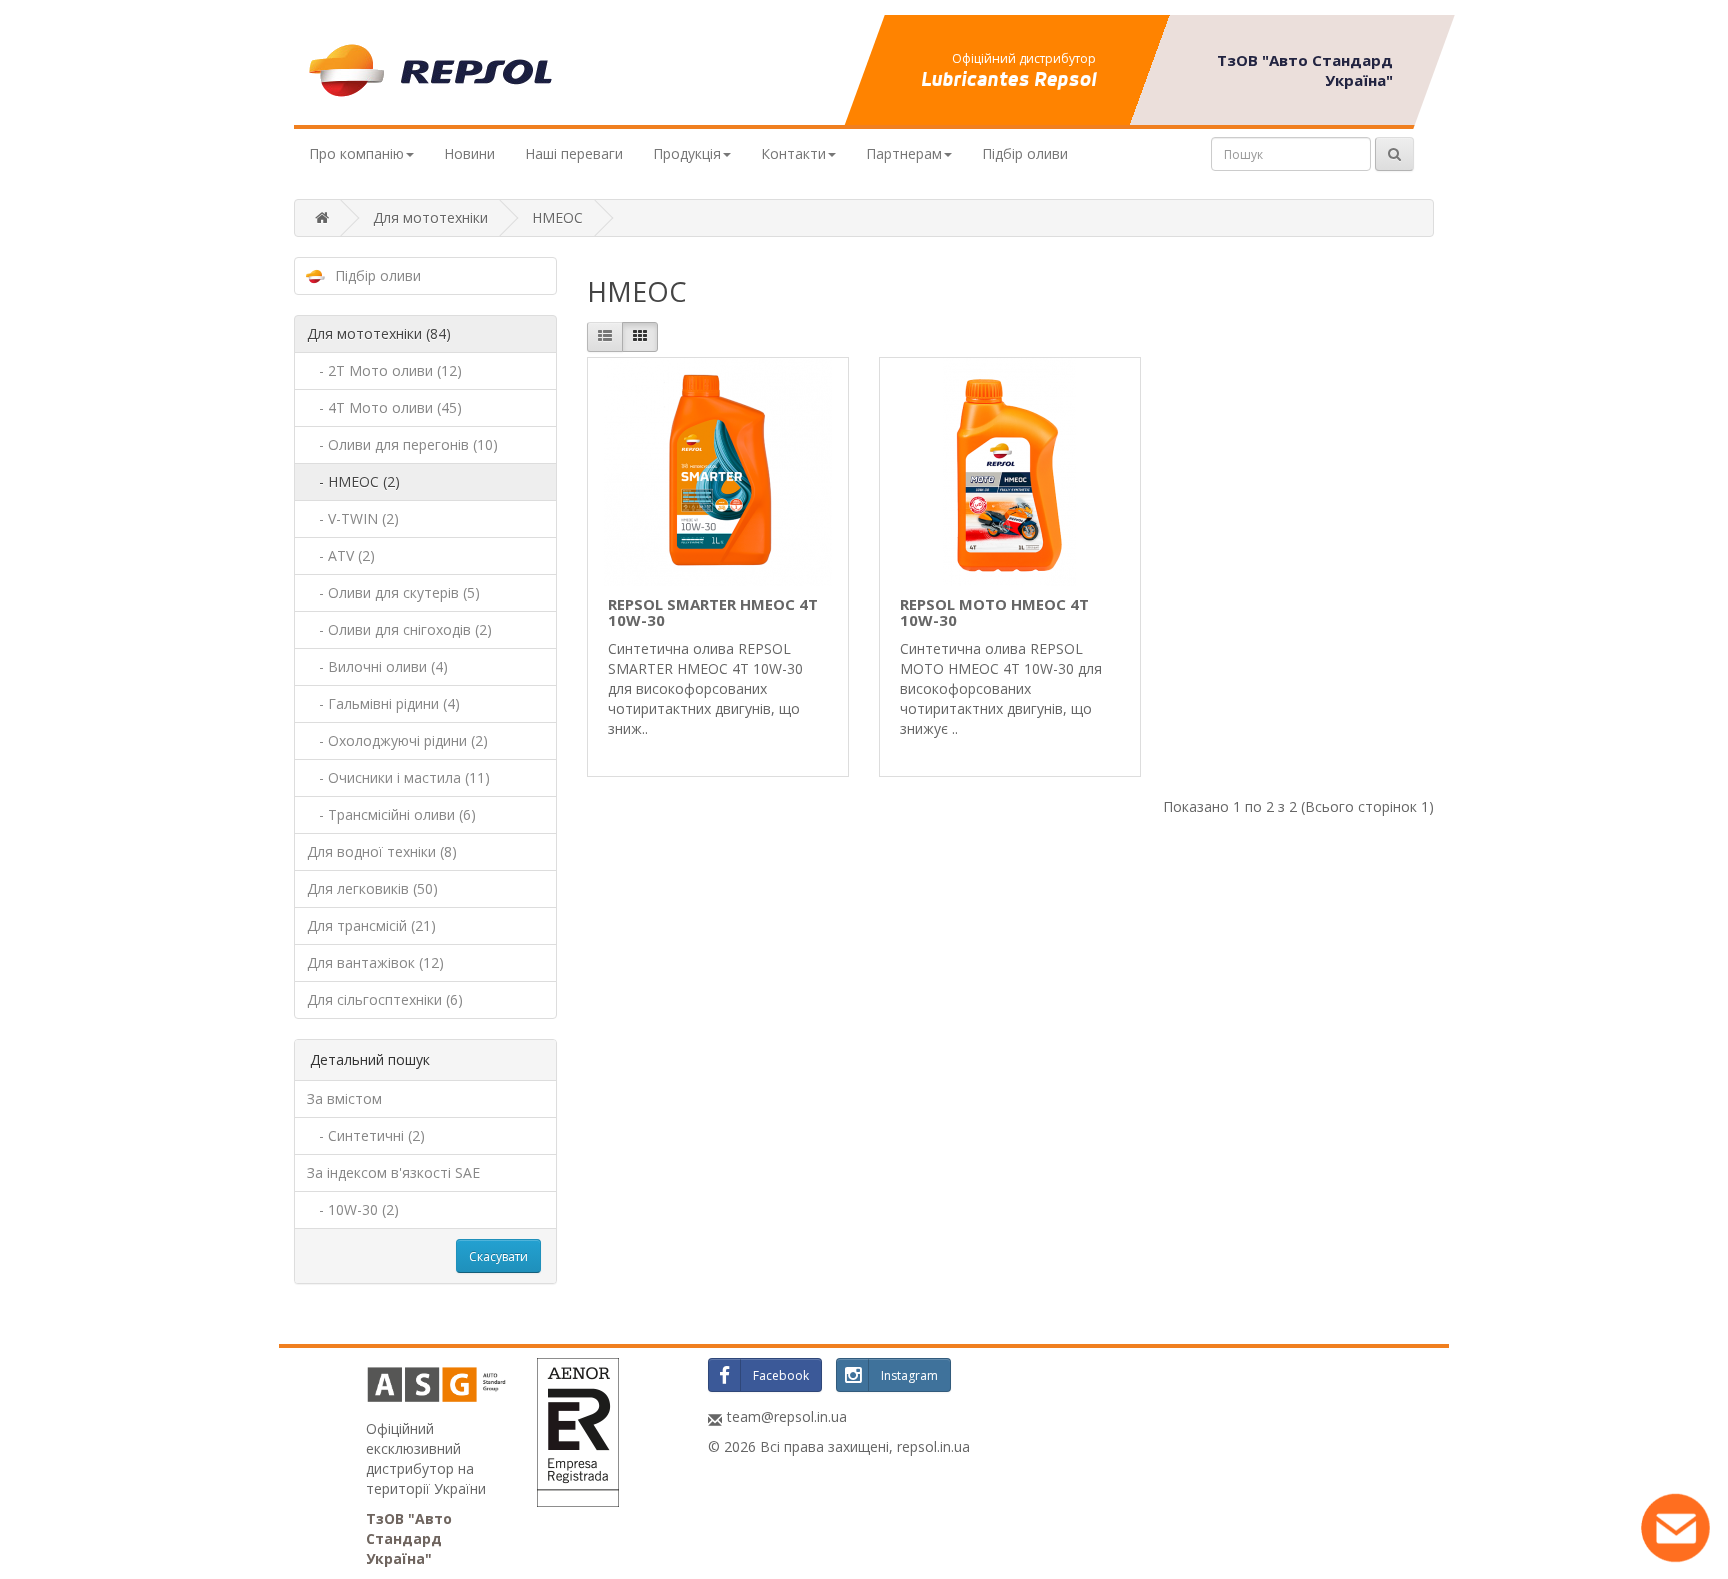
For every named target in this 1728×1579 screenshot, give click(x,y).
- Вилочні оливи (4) (377, 666)
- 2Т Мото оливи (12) (384, 370)
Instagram (909, 1375)
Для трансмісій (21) (371, 925)
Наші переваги (574, 153)
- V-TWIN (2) (353, 518)
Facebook (781, 1375)
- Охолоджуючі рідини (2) (397, 740)
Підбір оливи (1025, 153)
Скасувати (498, 1256)
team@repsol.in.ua (787, 1416)
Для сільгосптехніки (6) (385, 999)
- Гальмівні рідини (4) (383, 703)
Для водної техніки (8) (382, 851)
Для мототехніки (430, 217)
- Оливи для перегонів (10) (402, 444)
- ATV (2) (341, 555)
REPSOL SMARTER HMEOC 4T (713, 612)
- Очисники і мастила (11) (398, 777)
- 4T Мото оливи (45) (384, 407)
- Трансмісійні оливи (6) (391, 814)
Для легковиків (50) (372, 888)
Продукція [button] (687, 153)
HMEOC (557, 217)
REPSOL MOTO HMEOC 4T (994, 612)
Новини (469, 153)
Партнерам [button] (904, 153)
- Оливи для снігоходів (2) (399, 629)
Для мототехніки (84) (379, 333)
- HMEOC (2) (353, 481)
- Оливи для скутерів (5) (393, 592)
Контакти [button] (793, 153)
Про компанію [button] (356, 153)
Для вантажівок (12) (375, 962)
